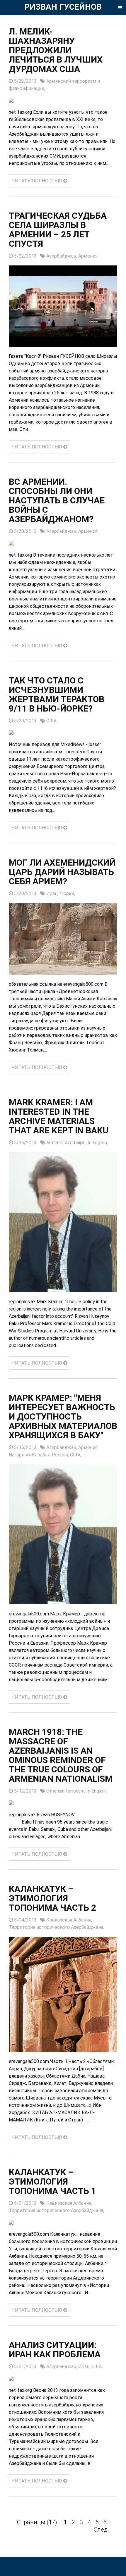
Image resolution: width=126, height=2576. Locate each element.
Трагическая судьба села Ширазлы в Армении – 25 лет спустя (58, 230)
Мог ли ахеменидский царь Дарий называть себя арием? (62, 872)
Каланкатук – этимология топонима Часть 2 (52, 1898)
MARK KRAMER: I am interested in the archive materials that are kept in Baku (59, 1116)
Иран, (53, 894)
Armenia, (56, 1143)
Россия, (61, 1455)
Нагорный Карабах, (30, 1455)
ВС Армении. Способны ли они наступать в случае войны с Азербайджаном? (57, 500)
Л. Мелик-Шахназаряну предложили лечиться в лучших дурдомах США (56, 50)
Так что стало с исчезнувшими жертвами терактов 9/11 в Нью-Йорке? (57, 694)
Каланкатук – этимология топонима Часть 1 (52, 2182)
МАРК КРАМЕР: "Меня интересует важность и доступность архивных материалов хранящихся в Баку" (63, 1416)
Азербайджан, (62, 256)
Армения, (88, 256)
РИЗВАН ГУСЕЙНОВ (63, 7)
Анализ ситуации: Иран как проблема (55, 2350)
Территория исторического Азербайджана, (56, 1927)
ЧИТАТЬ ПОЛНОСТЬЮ (38, 181)
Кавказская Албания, (69, 1920)
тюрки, (67, 894)
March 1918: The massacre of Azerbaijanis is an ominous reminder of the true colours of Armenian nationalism (61, 1755)
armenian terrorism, (66, 1791)
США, (52, 721)
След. (101, 2530)
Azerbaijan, (76, 1143)
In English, (98, 1143)
